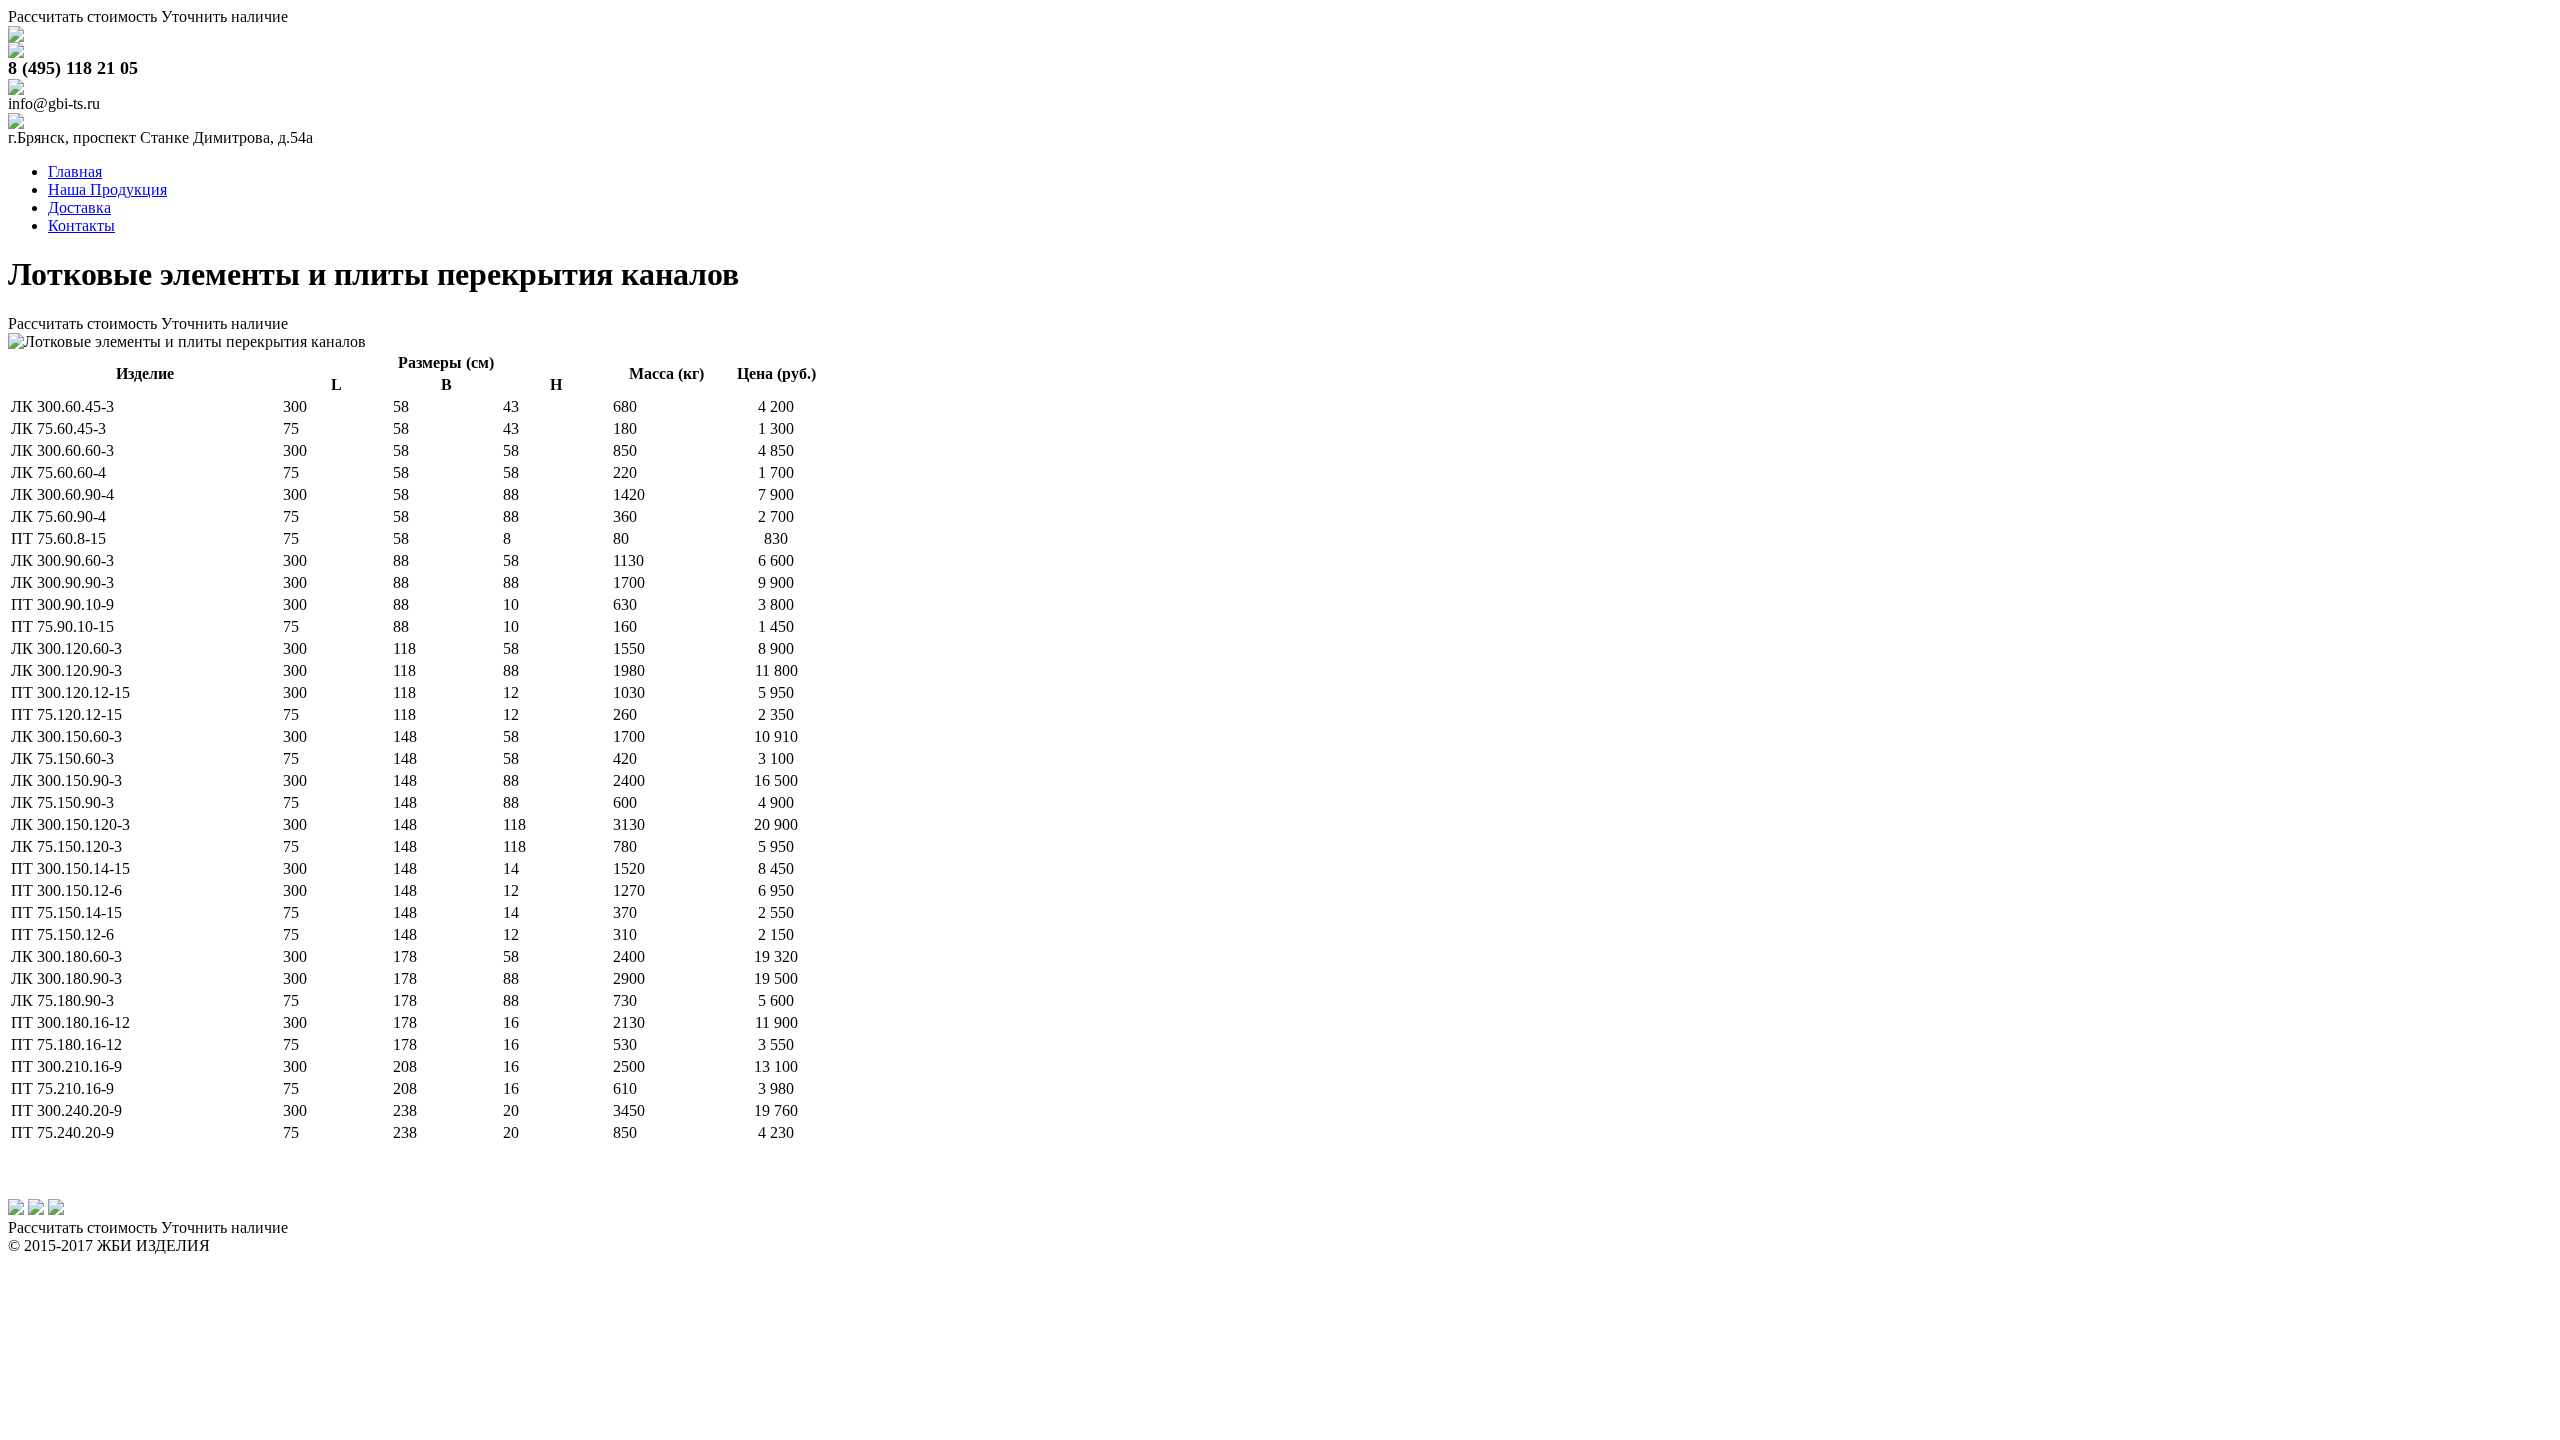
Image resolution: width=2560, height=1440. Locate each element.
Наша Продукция (107, 189)
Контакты (81, 225)
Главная (75, 171)
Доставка (79, 207)
